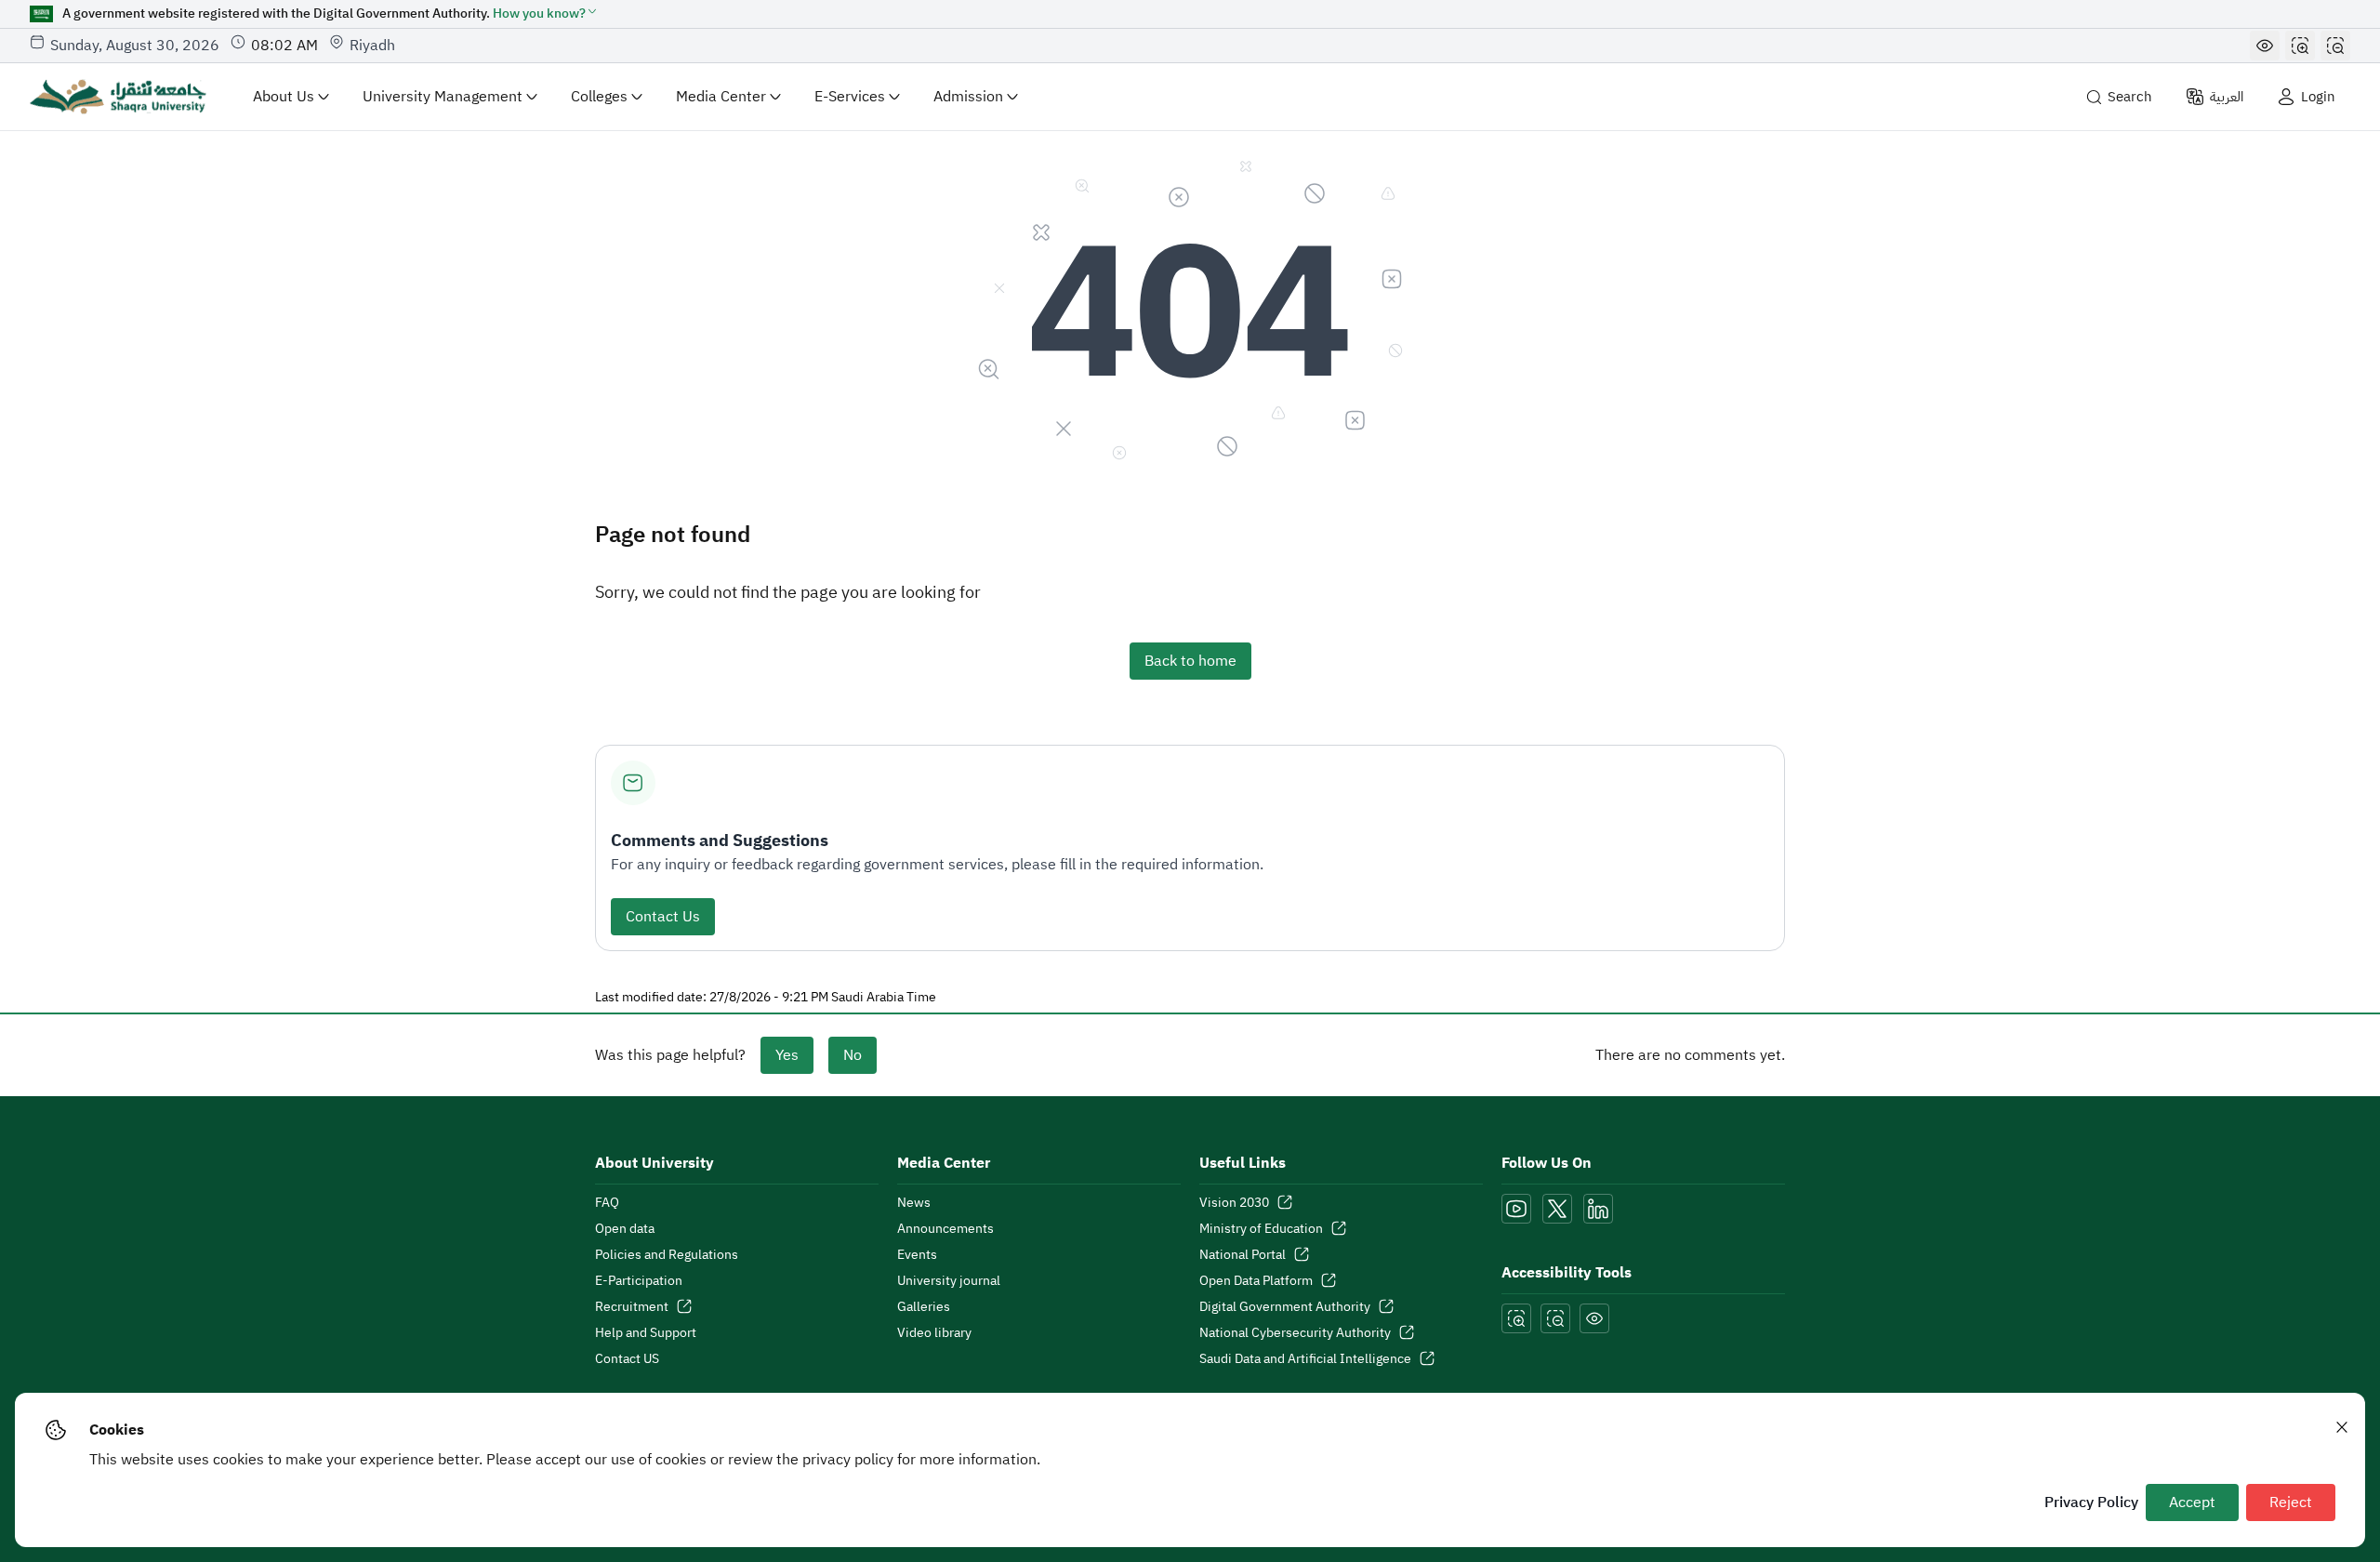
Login (2318, 97)
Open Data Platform (1256, 1281)
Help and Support (646, 1333)
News (914, 1203)
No (853, 1055)
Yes (787, 1055)
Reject (2291, 1502)
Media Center (721, 97)
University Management (443, 97)
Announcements (945, 1229)
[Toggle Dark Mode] (2265, 46)
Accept (2192, 1502)
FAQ (607, 1203)
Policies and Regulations (667, 1255)
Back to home (1190, 661)
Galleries (924, 1307)
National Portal (1243, 1255)
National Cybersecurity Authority (1295, 1333)
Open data (625, 1229)
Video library (934, 1333)
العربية (2227, 97)
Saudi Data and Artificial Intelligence (1305, 1359)
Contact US (627, 1359)
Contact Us (663, 917)
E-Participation (639, 1281)
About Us (284, 97)
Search (2130, 97)
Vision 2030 (1234, 1203)
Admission (968, 97)
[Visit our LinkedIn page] (1598, 1209)
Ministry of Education (1261, 1229)
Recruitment (632, 1307)
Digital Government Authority (1285, 1307)
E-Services (850, 97)
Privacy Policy (2091, 1502)
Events (917, 1255)
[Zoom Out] (2335, 46)
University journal (949, 1281)
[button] (546, 14)
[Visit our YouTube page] (1516, 1209)
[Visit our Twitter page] (1557, 1209)
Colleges (599, 97)
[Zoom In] (2300, 46)
